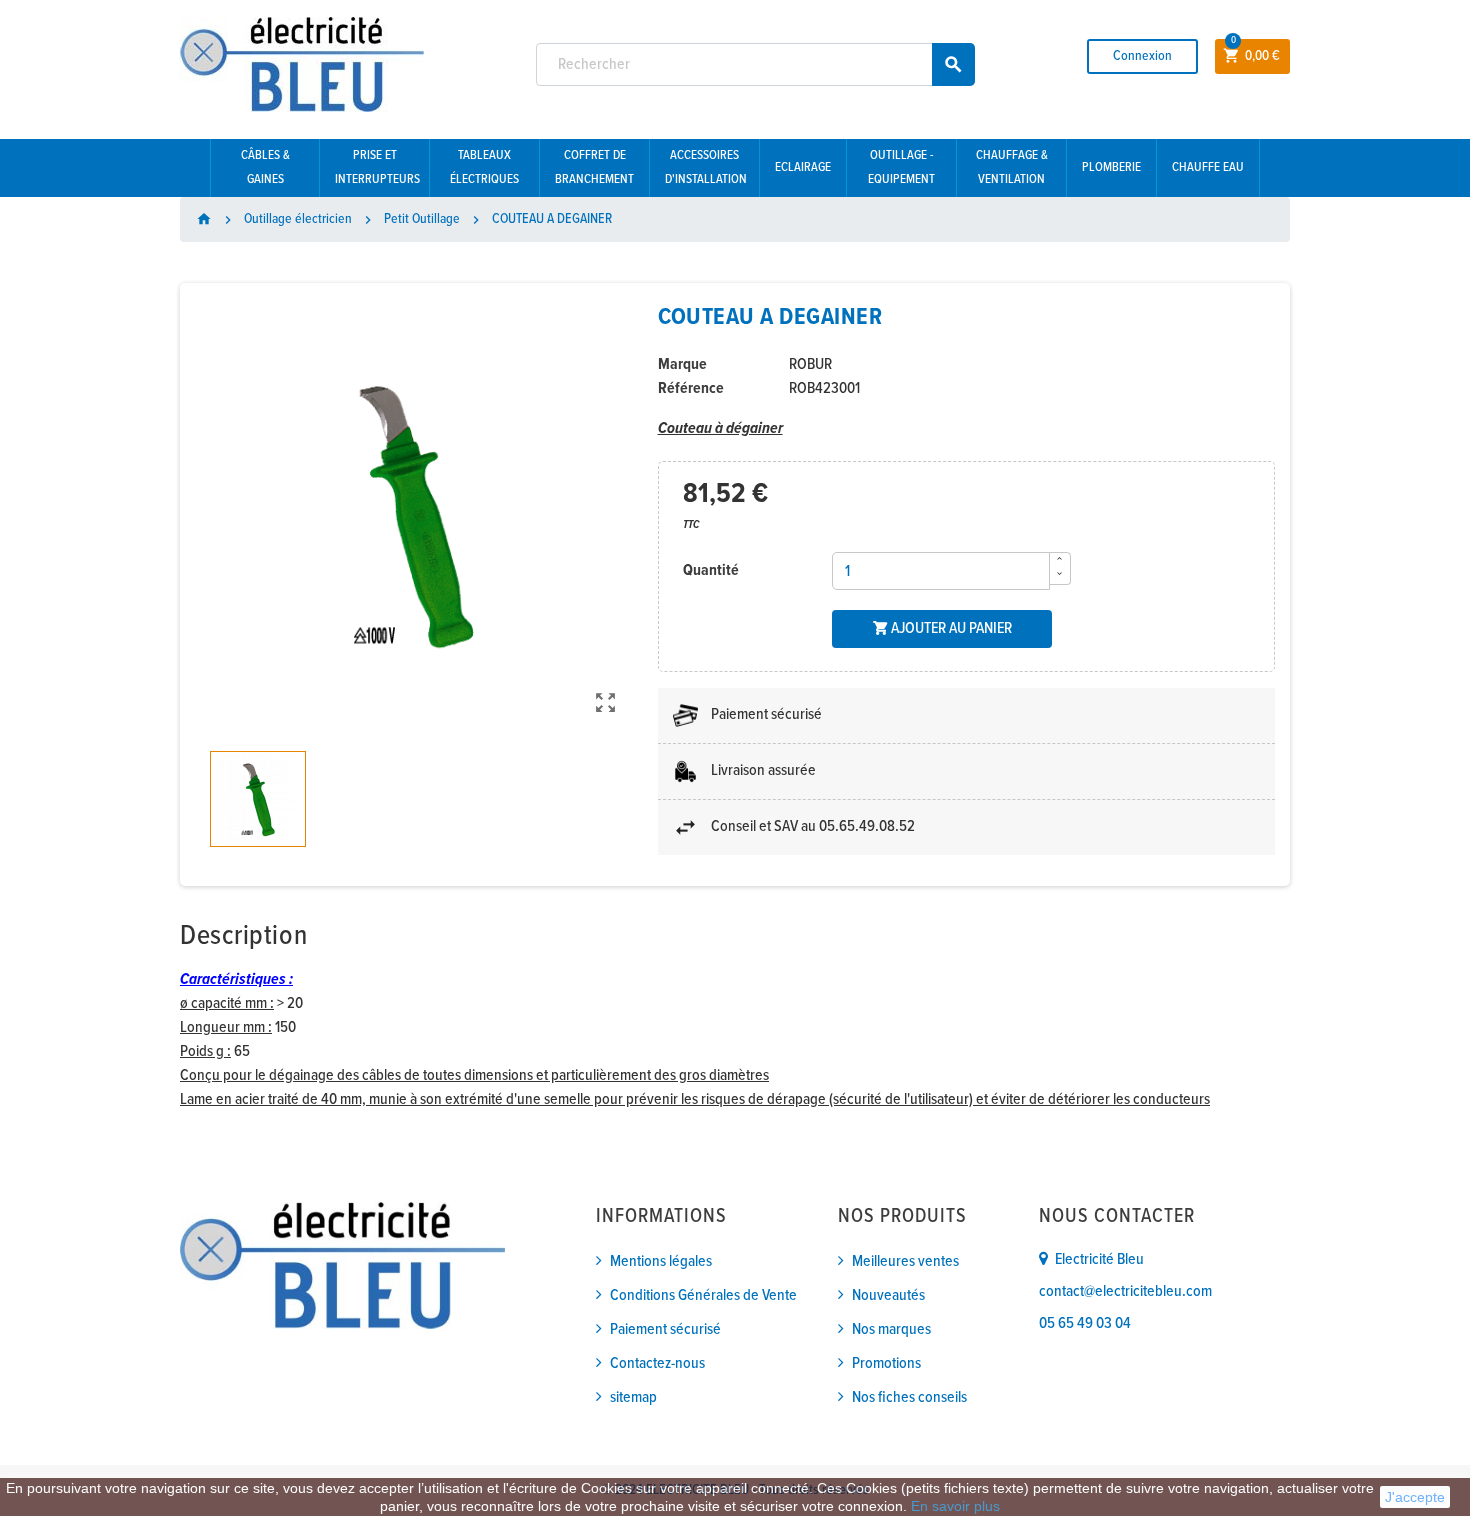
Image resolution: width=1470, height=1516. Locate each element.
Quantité (711, 570)
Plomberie (1111, 167)
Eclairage (803, 167)
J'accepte (1415, 1497)
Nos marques (891, 1329)
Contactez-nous (657, 1363)
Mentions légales (661, 1261)
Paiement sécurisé (665, 1329)
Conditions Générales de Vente (703, 1295)
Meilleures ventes (905, 1261)
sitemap (633, 1397)
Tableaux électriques (484, 167)
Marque (682, 364)
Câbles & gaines (265, 167)
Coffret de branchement (594, 167)
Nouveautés (888, 1295)
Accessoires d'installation (706, 167)
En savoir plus (955, 1506)
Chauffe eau (1208, 167)
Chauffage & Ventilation (1012, 167)
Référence (691, 388)
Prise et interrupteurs (377, 167)
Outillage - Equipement (901, 167)
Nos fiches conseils (909, 1397)
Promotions (886, 1363)
